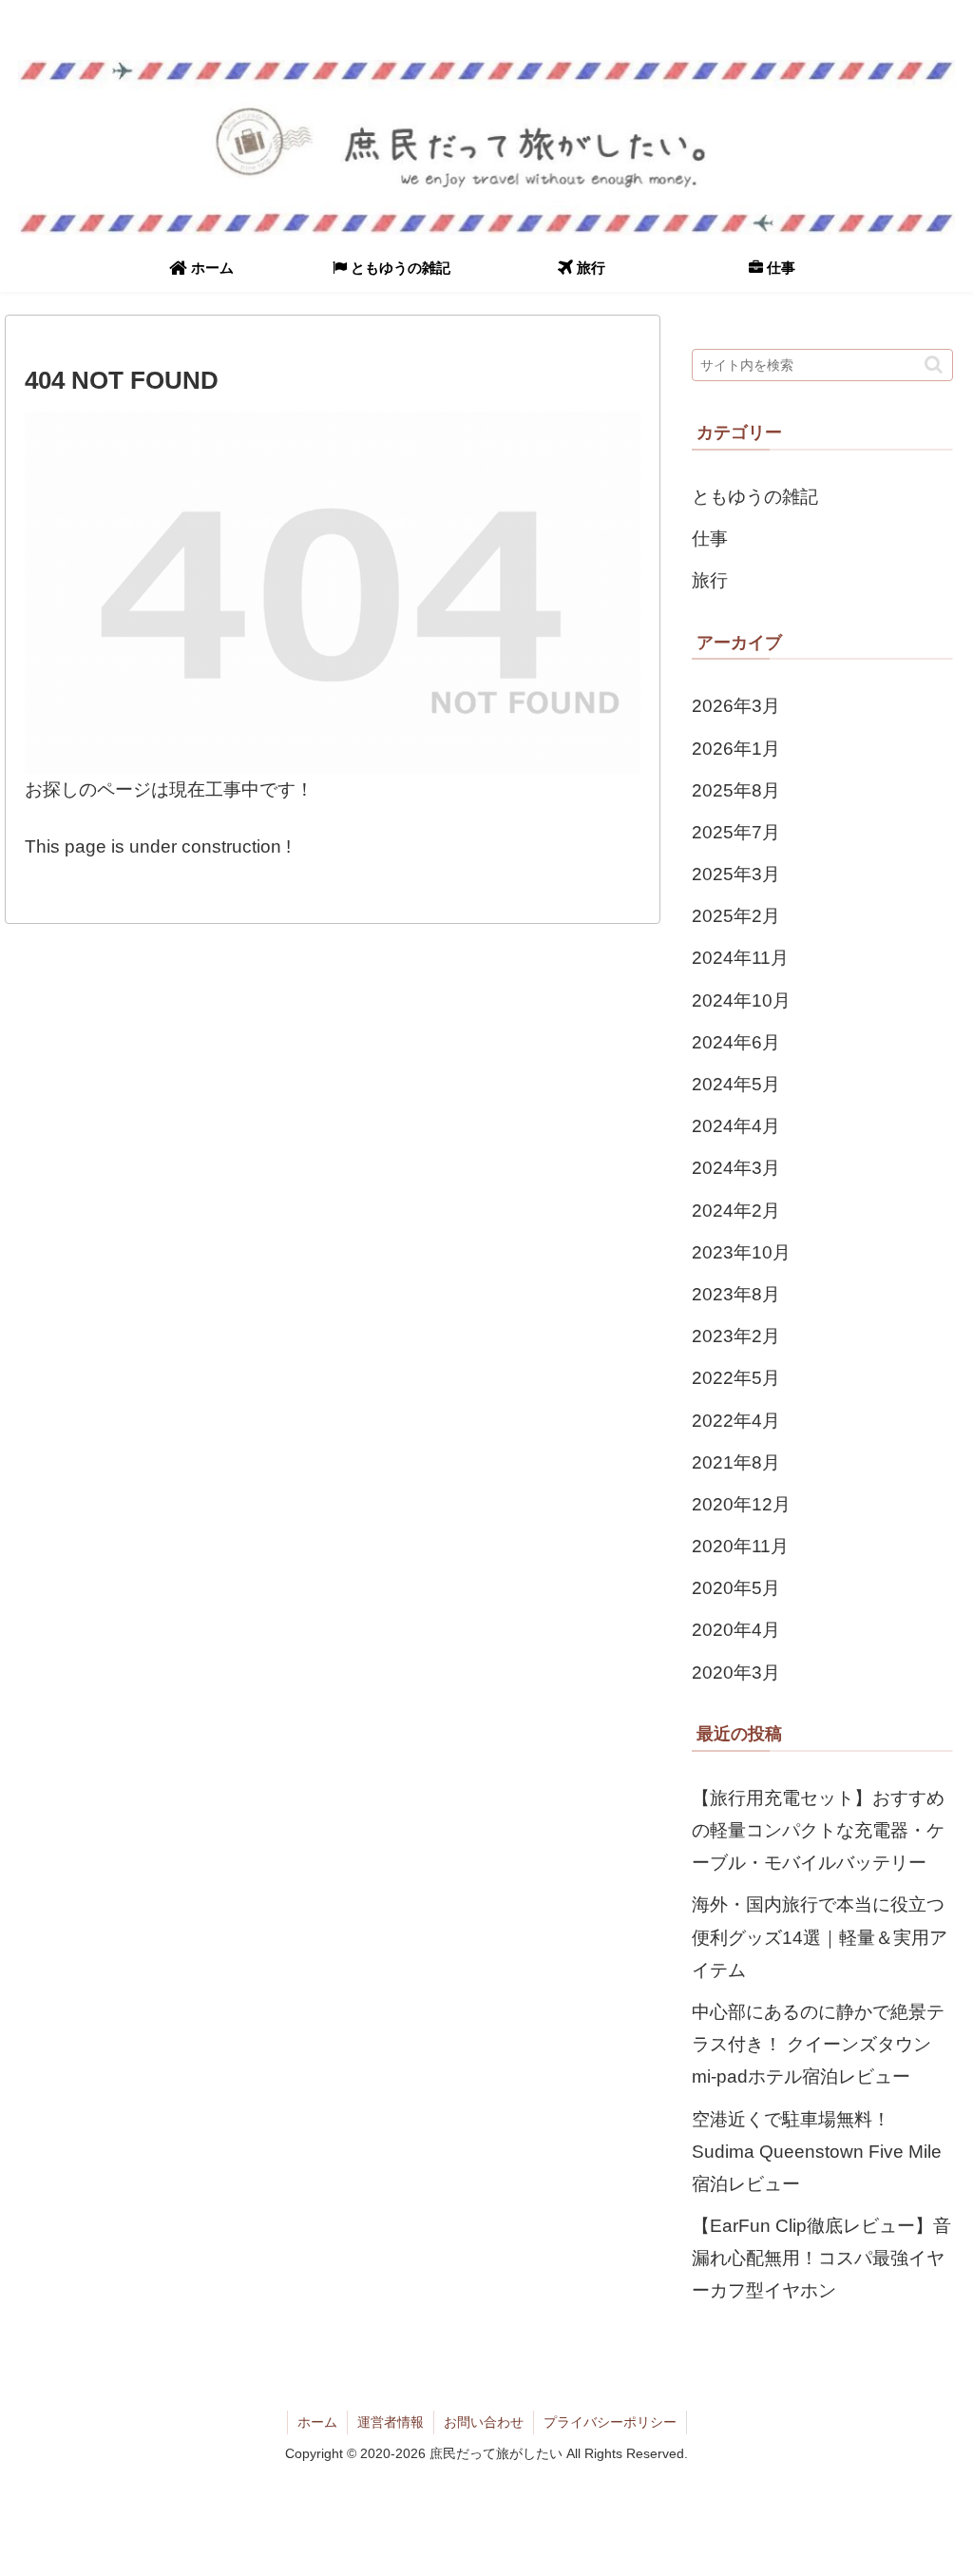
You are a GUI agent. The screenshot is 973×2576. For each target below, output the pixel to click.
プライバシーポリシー (610, 2422)
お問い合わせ (484, 2422)
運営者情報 (391, 2422)
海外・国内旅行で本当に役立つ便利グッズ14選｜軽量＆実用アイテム (820, 1937)
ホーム (317, 2422)
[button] (934, 365)
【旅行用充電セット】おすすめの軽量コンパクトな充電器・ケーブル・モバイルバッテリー (818, 1830)
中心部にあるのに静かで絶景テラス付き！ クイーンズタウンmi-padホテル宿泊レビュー (818, 2044)
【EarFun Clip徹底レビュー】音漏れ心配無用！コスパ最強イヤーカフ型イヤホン (821, 2258)
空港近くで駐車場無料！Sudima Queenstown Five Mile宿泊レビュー (817, 2152)
